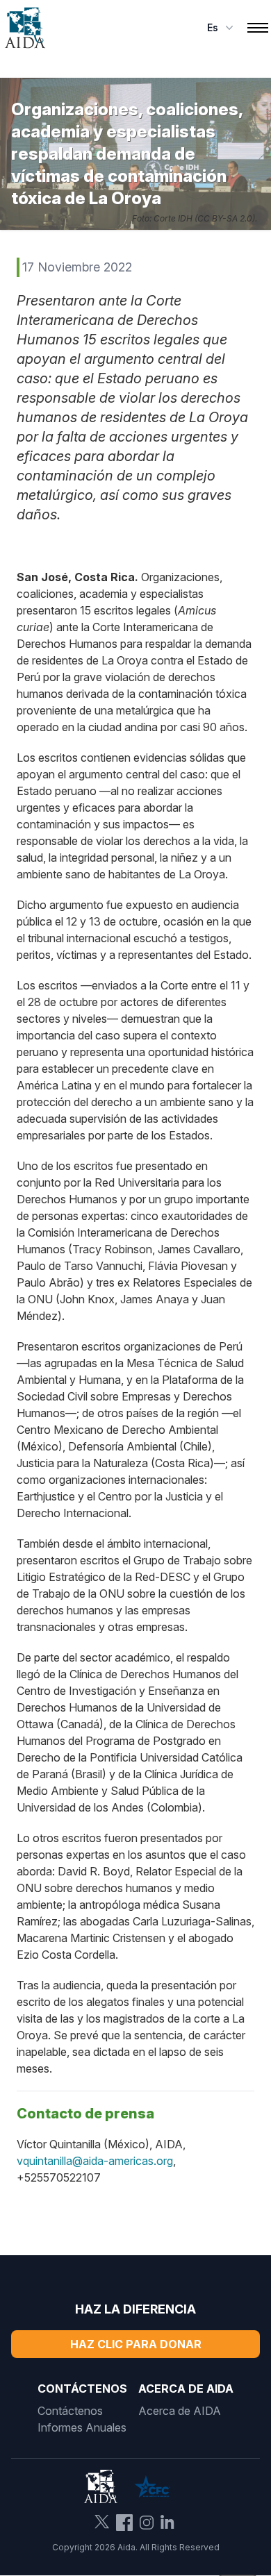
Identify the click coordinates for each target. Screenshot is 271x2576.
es (213, 27)
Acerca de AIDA (180, 2411)
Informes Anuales (82, 2427)
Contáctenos (70, 2411)
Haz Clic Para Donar (136, 2344)
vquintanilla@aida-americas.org (95, 2161)
